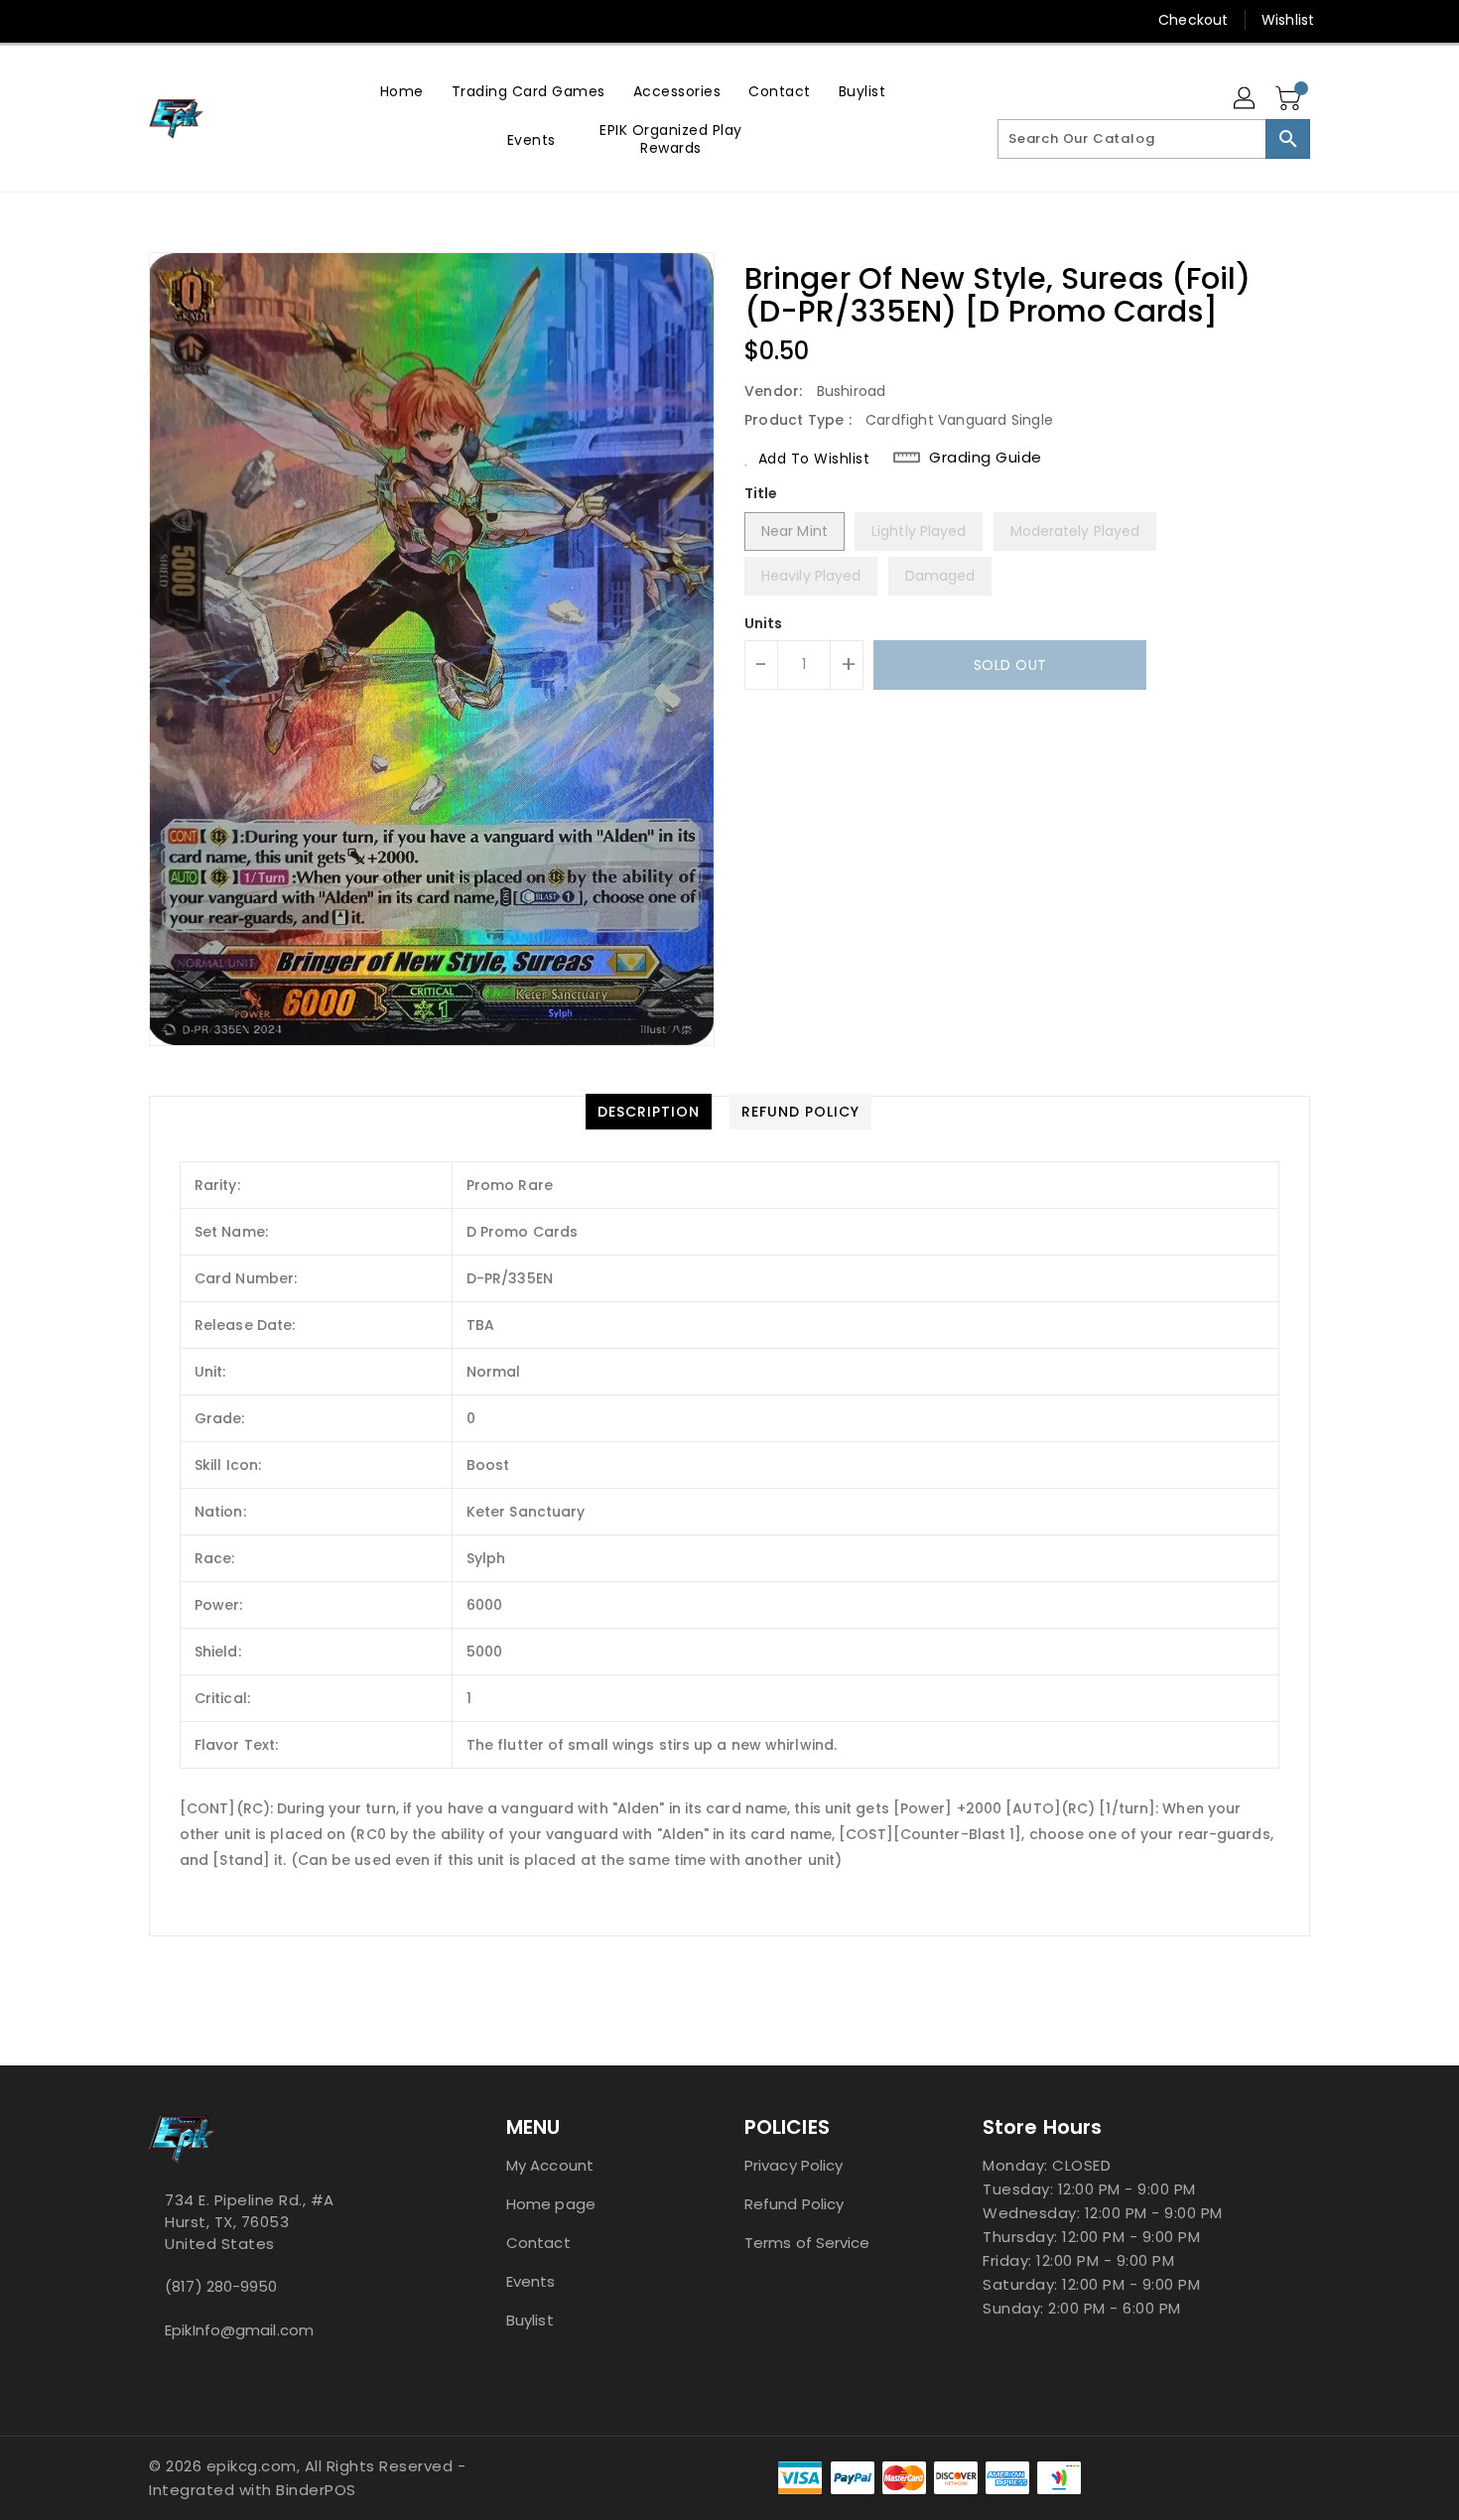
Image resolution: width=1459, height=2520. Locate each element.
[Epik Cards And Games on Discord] (197, 20)
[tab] (649, 1112)
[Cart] (1290, 99)
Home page (551, 2204)
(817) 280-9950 (221, 2286)
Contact (538, 2243)
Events (531, 2281)
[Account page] (1246, 99)
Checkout (1193, 20)
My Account (550, 2165)
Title (761, 493)
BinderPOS (316, 2490)
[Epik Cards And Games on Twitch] (234, 20)
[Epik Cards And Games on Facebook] (121, 20)
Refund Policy (794, 2204)
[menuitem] (402, 91)
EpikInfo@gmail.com (239, 2330)
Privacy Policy (794, 2165)
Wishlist (1288, 20)
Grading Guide (986, 458)
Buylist (530, 2320)
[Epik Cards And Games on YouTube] (159, 20)
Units (764, 623)
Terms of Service (807, 2243)
